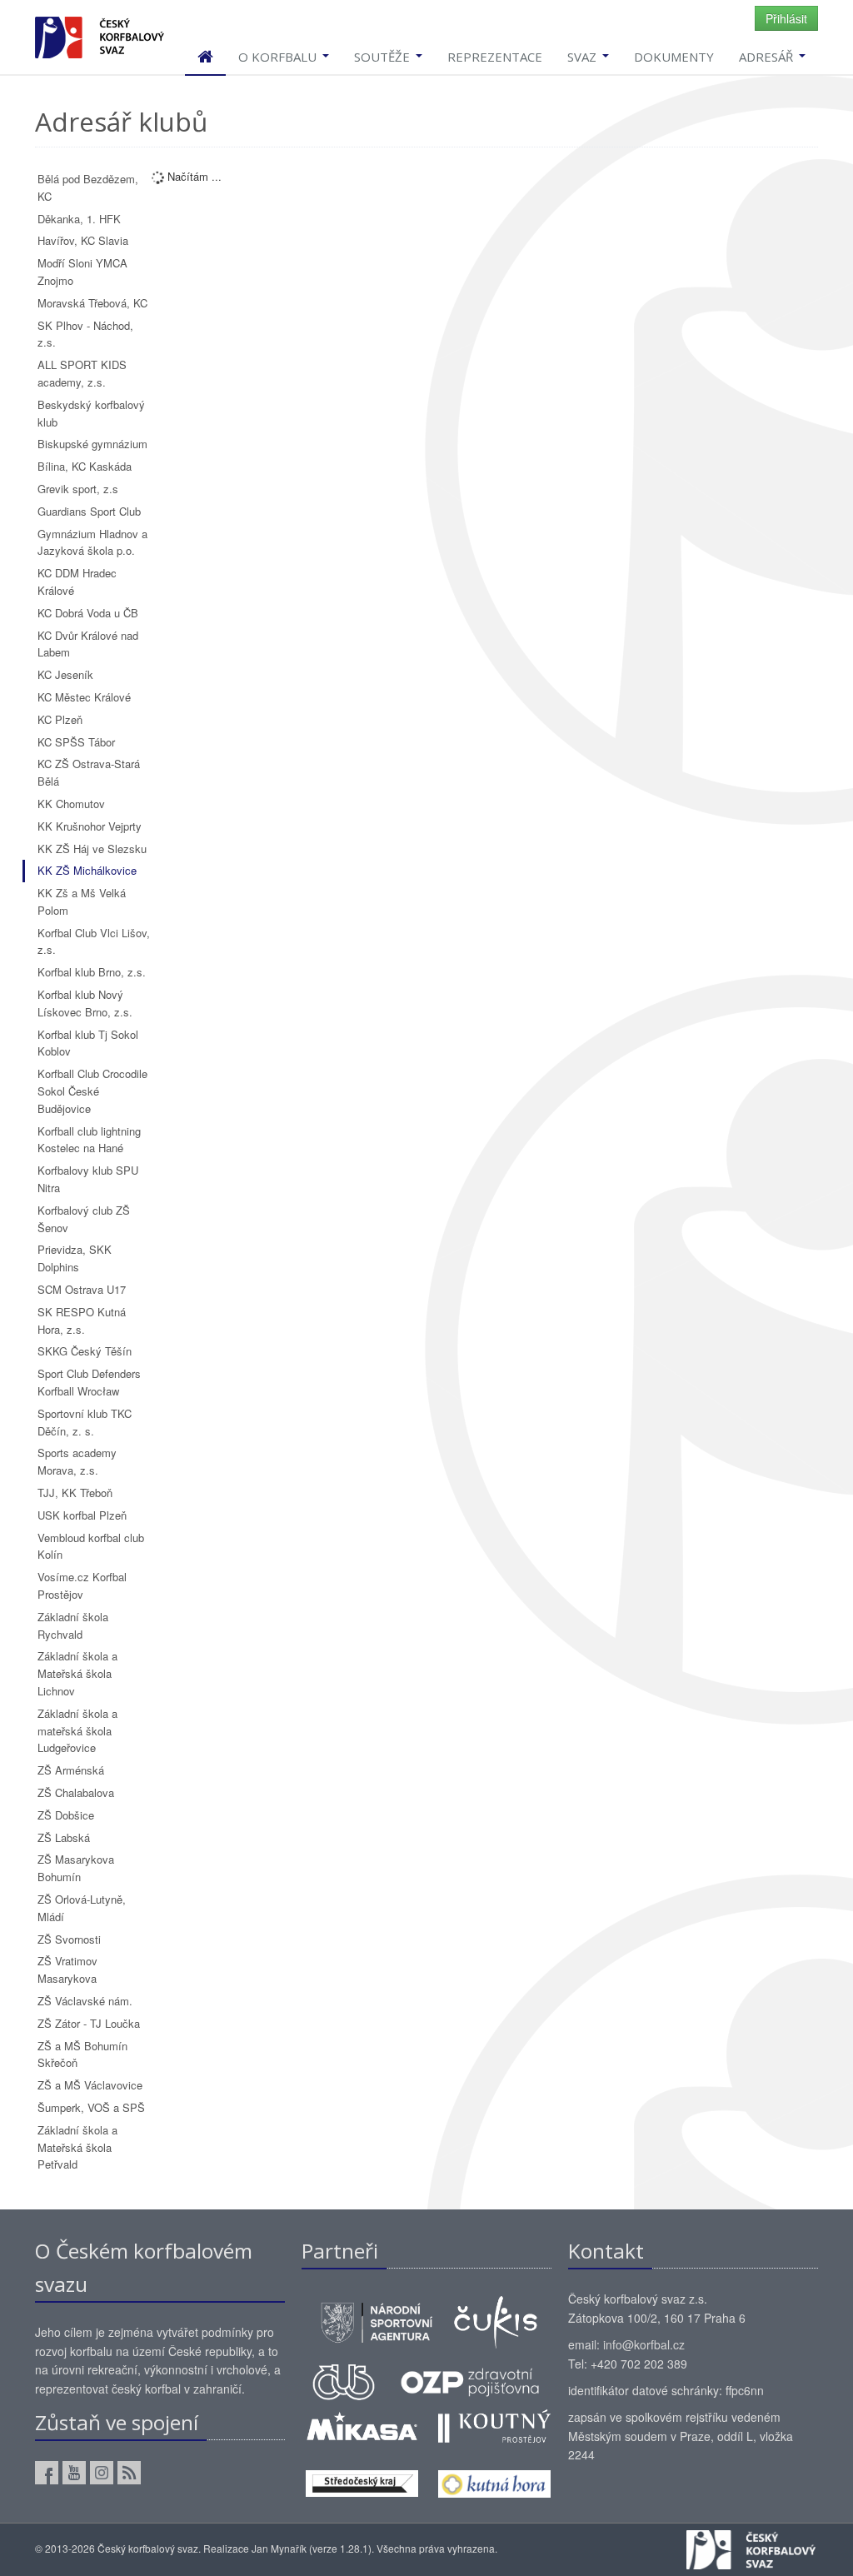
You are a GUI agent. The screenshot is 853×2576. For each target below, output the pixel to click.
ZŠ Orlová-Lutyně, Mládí (82, 1908)
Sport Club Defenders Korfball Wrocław (89, 1382)
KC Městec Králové (84, 697)
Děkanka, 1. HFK (79, 219)
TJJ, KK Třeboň (75, 1493)
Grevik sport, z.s (78, 489)
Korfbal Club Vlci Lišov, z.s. (94, 941)
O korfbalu (279, 57)
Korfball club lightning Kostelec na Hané (89, 1140)
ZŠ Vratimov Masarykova (67, 1969)
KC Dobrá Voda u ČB (88, 613)
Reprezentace (495, 57)
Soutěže (384, 57)
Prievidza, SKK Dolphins (75, 1258)
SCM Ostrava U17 (82, 1289)
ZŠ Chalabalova (76, 1792)
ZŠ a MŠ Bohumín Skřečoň (82, 2054)
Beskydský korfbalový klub (91, 413)
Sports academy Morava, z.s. (77, 1461)
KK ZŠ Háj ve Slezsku (92, 849)
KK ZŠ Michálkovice (87, 870)
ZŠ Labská (64, 1837)
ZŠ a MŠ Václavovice (90, 2085)
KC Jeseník (65, 674)
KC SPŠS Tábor (76, 742)
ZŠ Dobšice (66, 1815)
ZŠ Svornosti (69, 1939)
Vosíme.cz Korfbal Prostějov (82, 1585)
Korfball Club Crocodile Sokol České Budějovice (92, 1091)
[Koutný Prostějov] (494, 2424)
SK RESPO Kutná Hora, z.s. (82, 1320)
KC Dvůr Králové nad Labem (88, 644)
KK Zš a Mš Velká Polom (82, 901)
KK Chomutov (71, 804)
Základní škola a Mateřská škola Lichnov (77, 1673)
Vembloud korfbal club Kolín (91, 1546)
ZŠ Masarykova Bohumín (76, 1868)
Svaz (584, 57)
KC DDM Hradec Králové (77, 582)
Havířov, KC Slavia (83, 240)
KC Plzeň (60, 719)
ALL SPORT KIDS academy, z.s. (82, 373)
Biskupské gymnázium (92, 444)
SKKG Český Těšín (85, 1351)
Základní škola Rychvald (73, 1625)
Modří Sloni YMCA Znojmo (82, 272)
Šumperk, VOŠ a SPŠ (91, 2107)
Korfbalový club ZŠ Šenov (84, 1219)
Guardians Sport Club (89, 511)
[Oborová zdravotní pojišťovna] (470, 2380)
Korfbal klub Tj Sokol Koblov (88, 1043)
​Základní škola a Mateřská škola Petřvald (77, 2147)
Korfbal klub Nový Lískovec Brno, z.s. (85, 1003)
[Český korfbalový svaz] (100, 35)
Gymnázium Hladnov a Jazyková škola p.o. (92, 542)
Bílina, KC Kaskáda (85, 466)
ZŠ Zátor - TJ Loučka (89, 2023)
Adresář (768, 57)
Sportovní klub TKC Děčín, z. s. (85, 1422)
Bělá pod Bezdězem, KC (88, 187)
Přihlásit (786, 18)
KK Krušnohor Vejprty (90, 826)
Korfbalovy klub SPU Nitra (88, 1179)
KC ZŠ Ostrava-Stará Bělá (89, 772)
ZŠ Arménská (71, 1770)
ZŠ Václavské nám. (85, 2001)
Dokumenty (674, 57)
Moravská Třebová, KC (92, 303)
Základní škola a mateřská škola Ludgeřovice (77, 1731)
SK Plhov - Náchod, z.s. (85, 334)
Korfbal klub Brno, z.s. (92, 972)
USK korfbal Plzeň (82, 1515)
